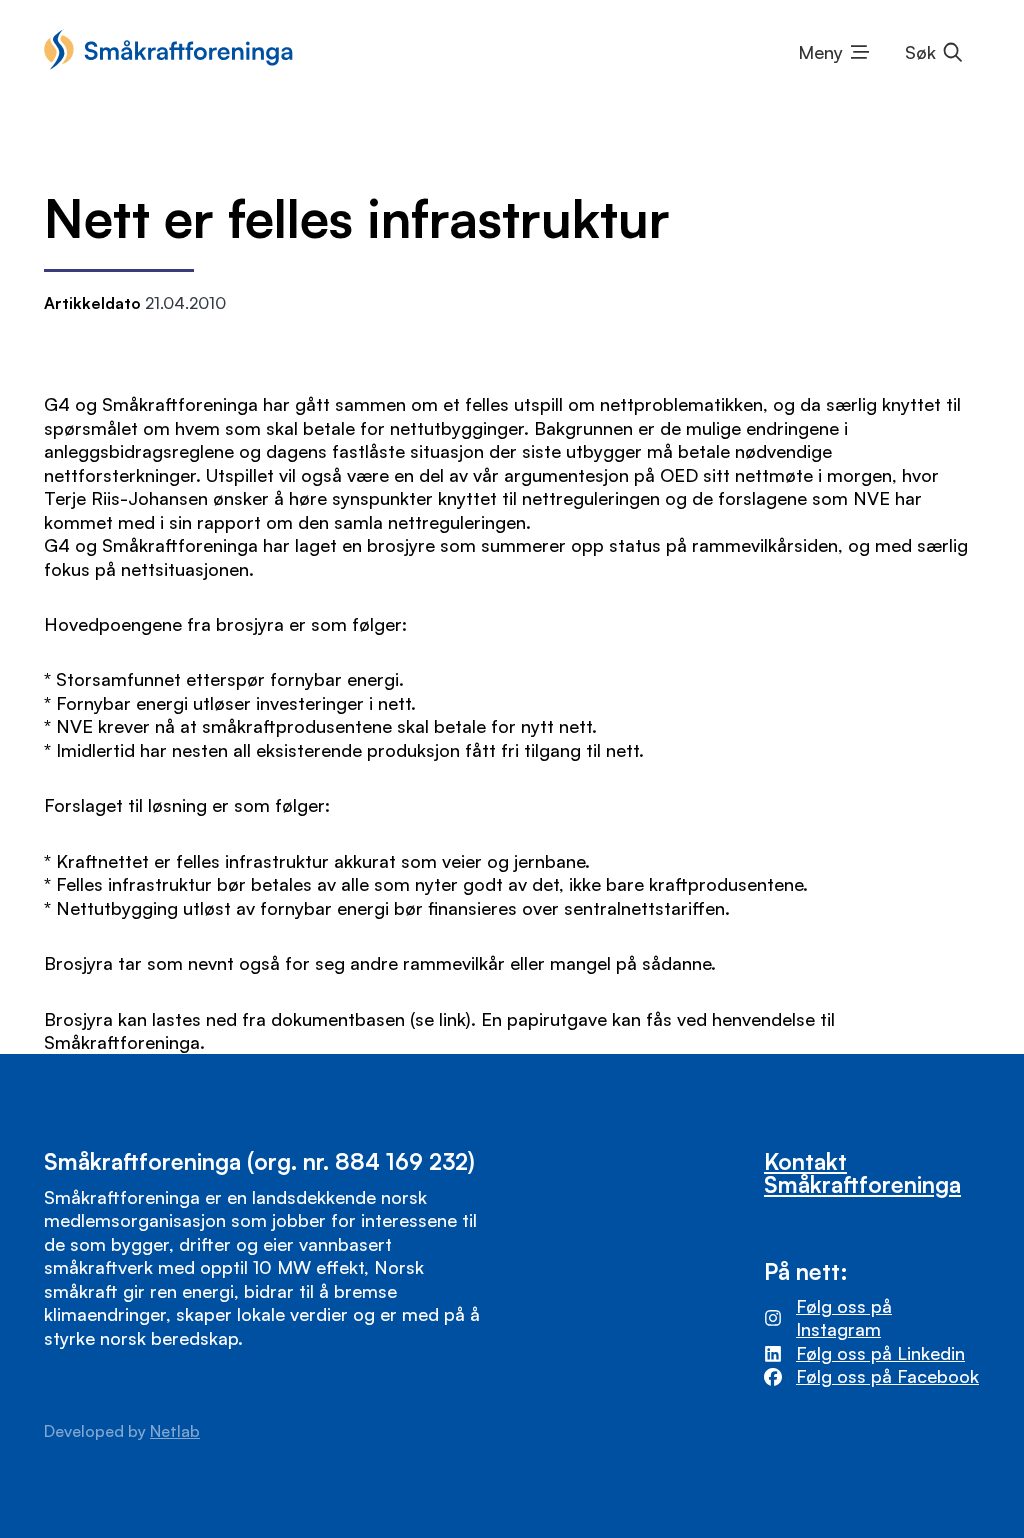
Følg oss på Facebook (887, 1376)
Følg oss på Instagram (844, 1317)
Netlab (175, 1431)
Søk (920, 52)
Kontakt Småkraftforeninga (862, 1172)
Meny (820, 52)
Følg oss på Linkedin (880, 1353)
